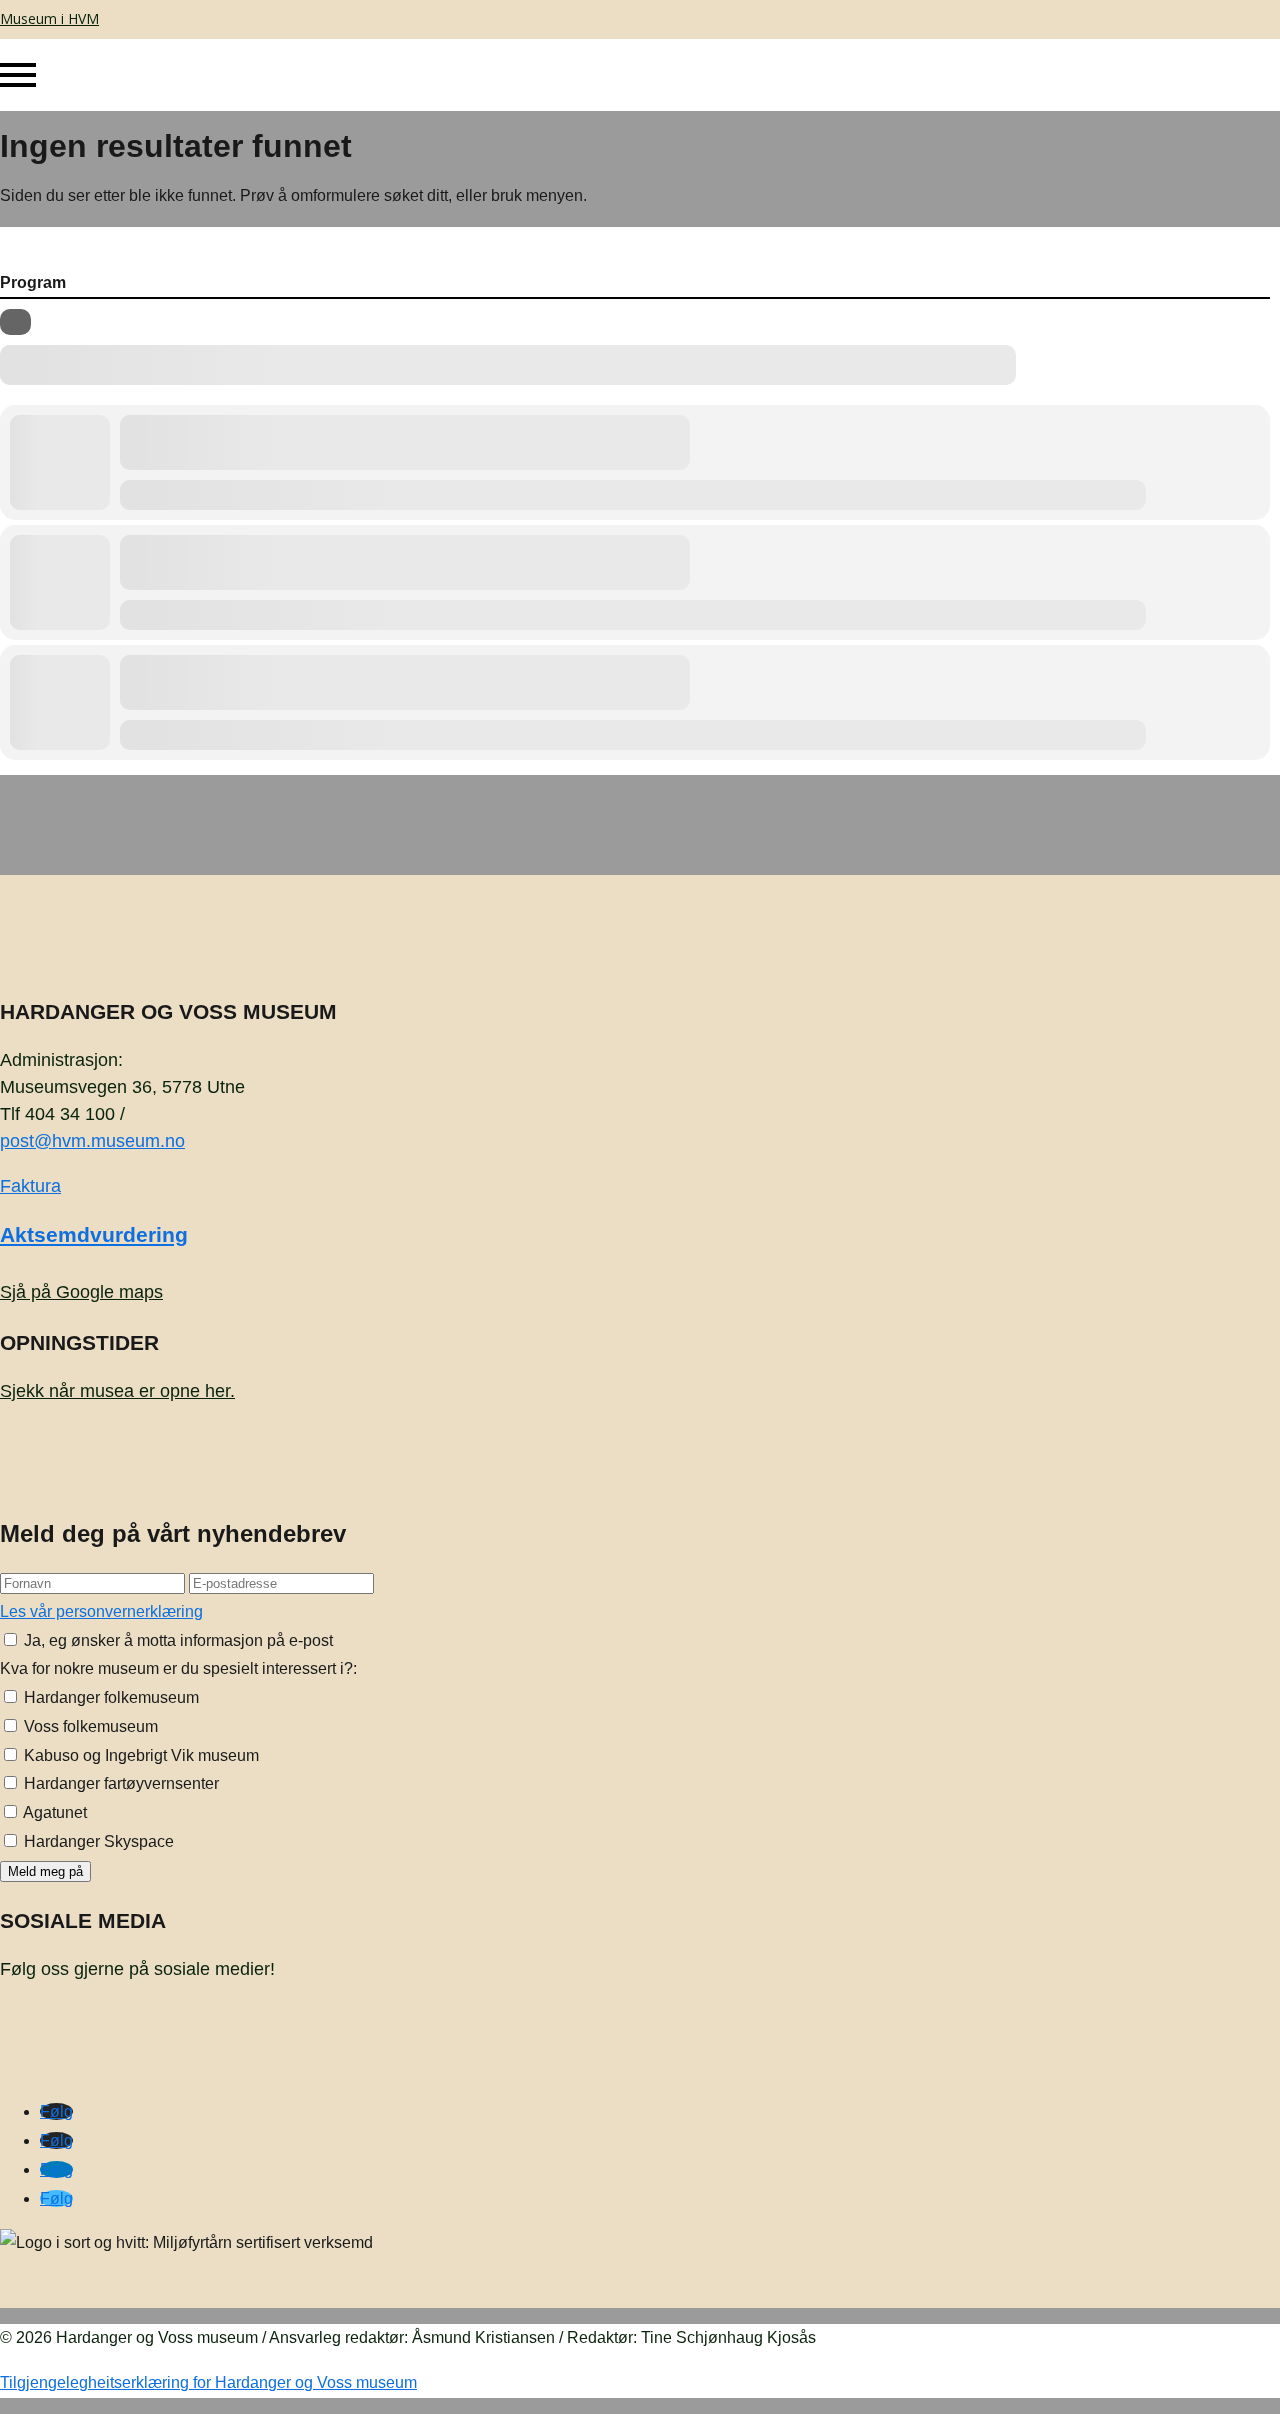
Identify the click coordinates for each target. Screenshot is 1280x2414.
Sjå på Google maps (81, 1292)
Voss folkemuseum (89, 1726)
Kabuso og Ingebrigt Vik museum (139, 1755)
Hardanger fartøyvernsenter (119, 1783)
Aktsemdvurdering (94, 1234)
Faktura (30, 1186)
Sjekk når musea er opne (117, 1391)
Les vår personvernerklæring (101, 1611)
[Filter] (15, 322)
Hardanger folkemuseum (109, 1697)
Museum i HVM (49, 18)
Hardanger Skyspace (97, 1841)
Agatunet (53, 1812)
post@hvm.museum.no (92, 1141)
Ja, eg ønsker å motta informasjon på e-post (176, 1640)
